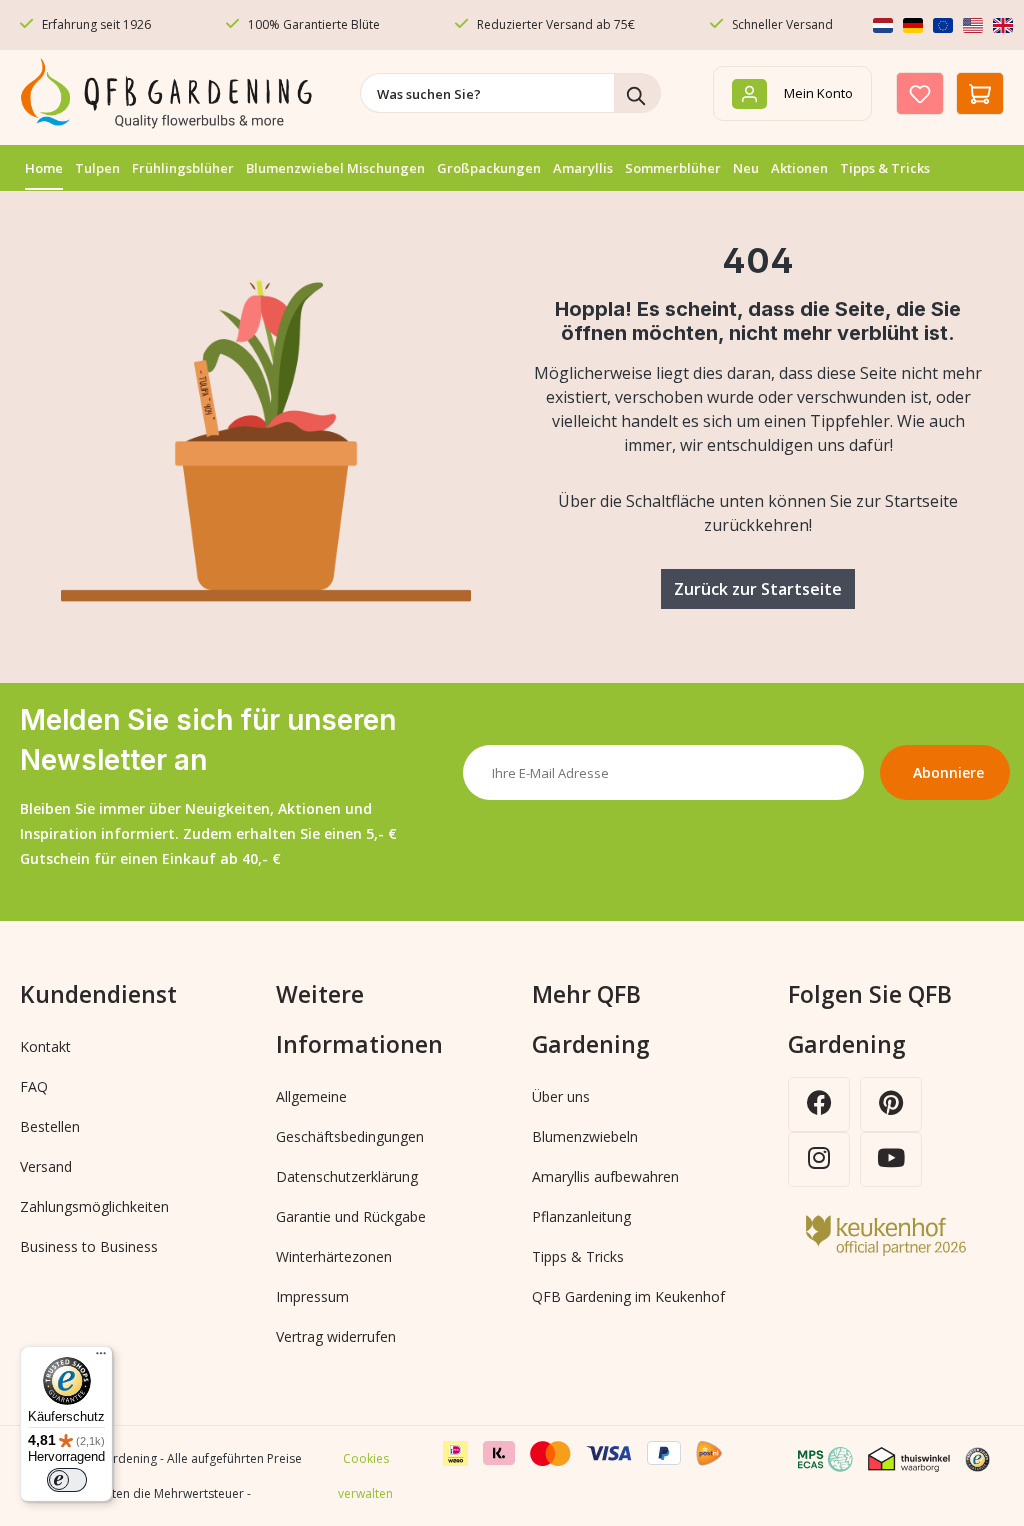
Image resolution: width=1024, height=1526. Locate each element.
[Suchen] (637, 93)
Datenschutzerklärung (347, 1176)
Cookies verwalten (365, 1476)
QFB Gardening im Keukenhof (628, 1296)
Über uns (561, 1096)
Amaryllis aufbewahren (605, 1176)
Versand (46, 1166)
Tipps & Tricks (578, 1256)
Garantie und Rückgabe (351, 1216)
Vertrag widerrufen (336, 1336)
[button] (985, 1458)
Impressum (312, 1296)
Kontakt (45, 1046)
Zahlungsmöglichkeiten (94, 1206)
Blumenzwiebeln (585, 1136)
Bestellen (50, 1126)
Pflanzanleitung (581, 1216)
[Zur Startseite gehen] (170, 93)
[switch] (67, 1480)
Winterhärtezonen (334, 1256)
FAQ (34, 1086)
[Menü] (101, 1358)
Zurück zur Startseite (758, 589)
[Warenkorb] (980, 93)
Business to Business (89, 1246)
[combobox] (487, 93)
